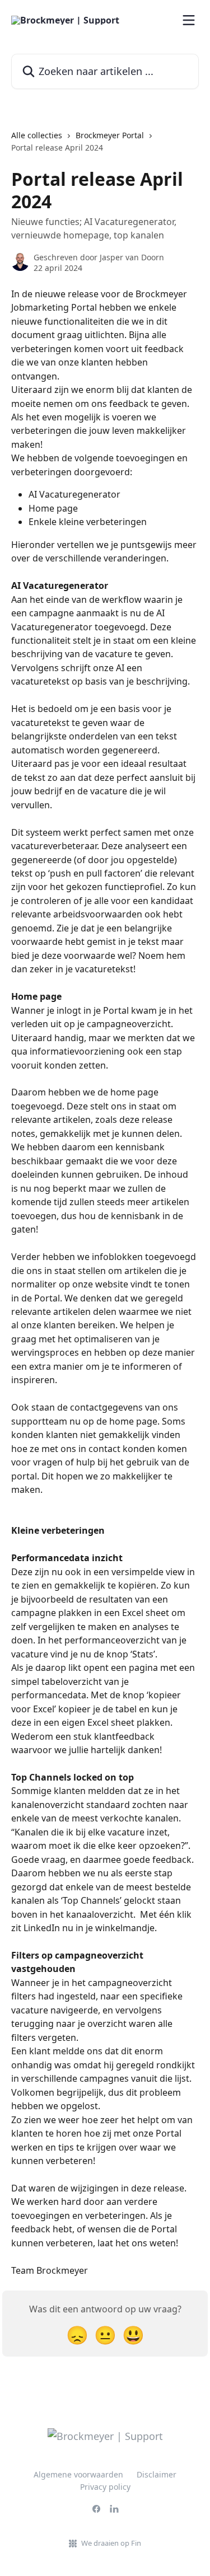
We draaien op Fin (111, 2543)
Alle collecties (37, 135)
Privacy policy (105, 2487)
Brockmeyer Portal (110, 135)
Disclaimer (157, 2474)
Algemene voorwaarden (78, 2474)
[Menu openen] (189, 20)
